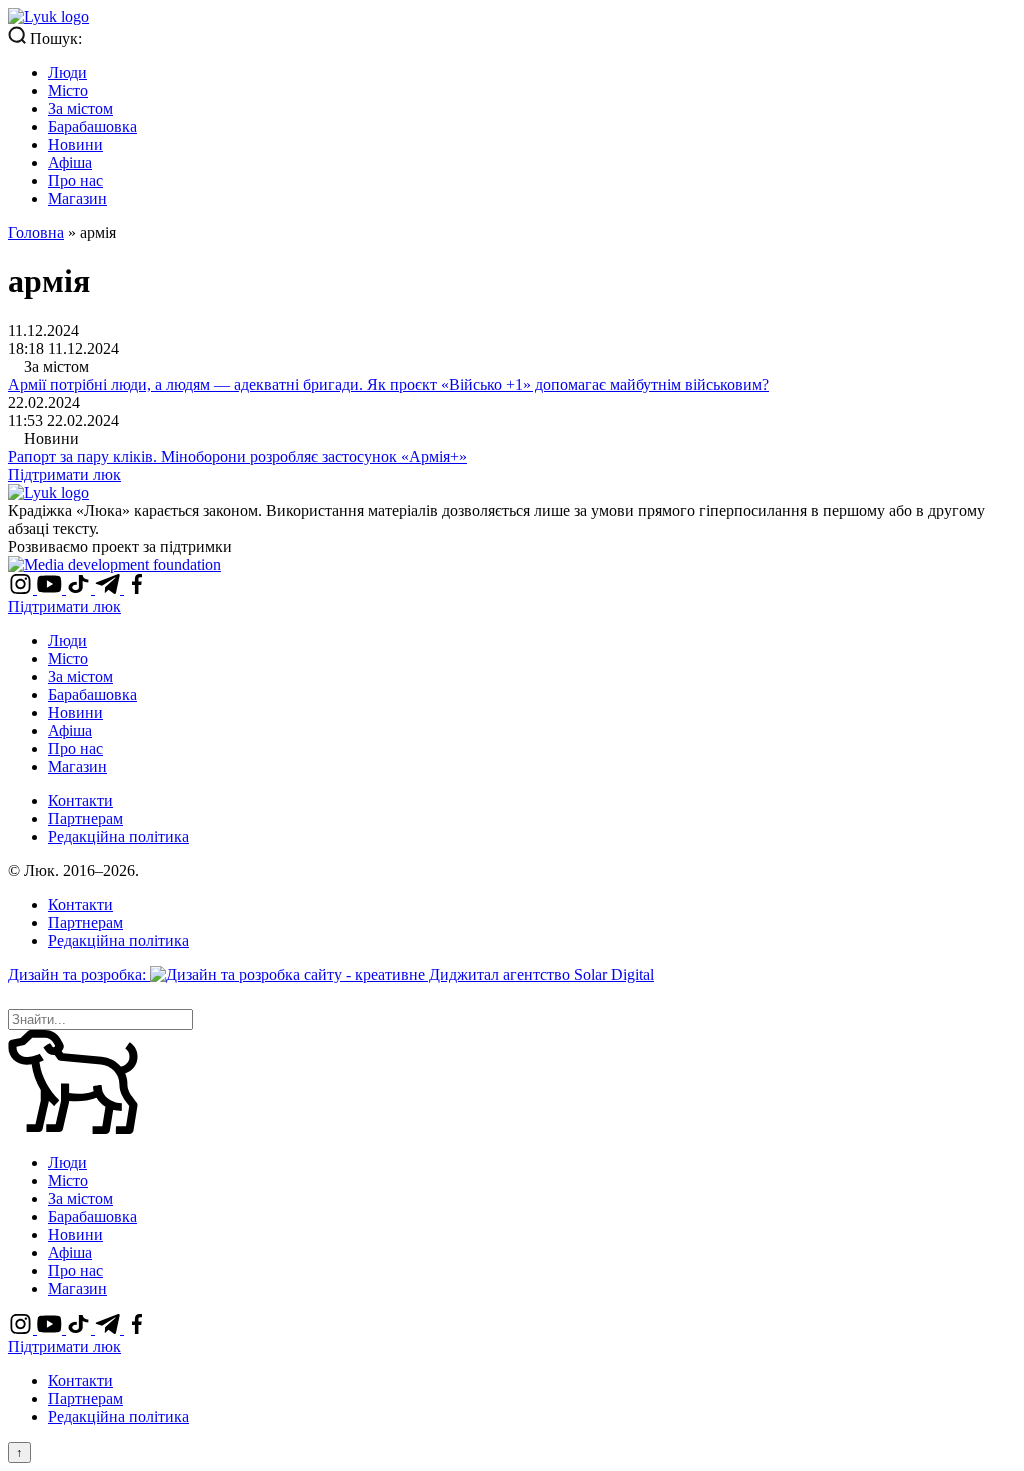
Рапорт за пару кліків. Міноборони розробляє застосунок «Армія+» (237, 456)
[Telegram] (109, 588)
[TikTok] (80, 588)
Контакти (80, 800)
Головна (36, 232)
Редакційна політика (118, 836)
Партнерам (85, 818)
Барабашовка (92, 126)
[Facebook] (136, 588)
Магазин (77, 198)
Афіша (70, 162)
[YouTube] (51, 588)
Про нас (75, 180)
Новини (75, 144)
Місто (68, 90)
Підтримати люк (64, 474)
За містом (80, 108)
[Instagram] (22, 588)
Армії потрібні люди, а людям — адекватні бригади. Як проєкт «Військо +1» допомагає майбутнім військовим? (388, 384)
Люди (67, 72)
